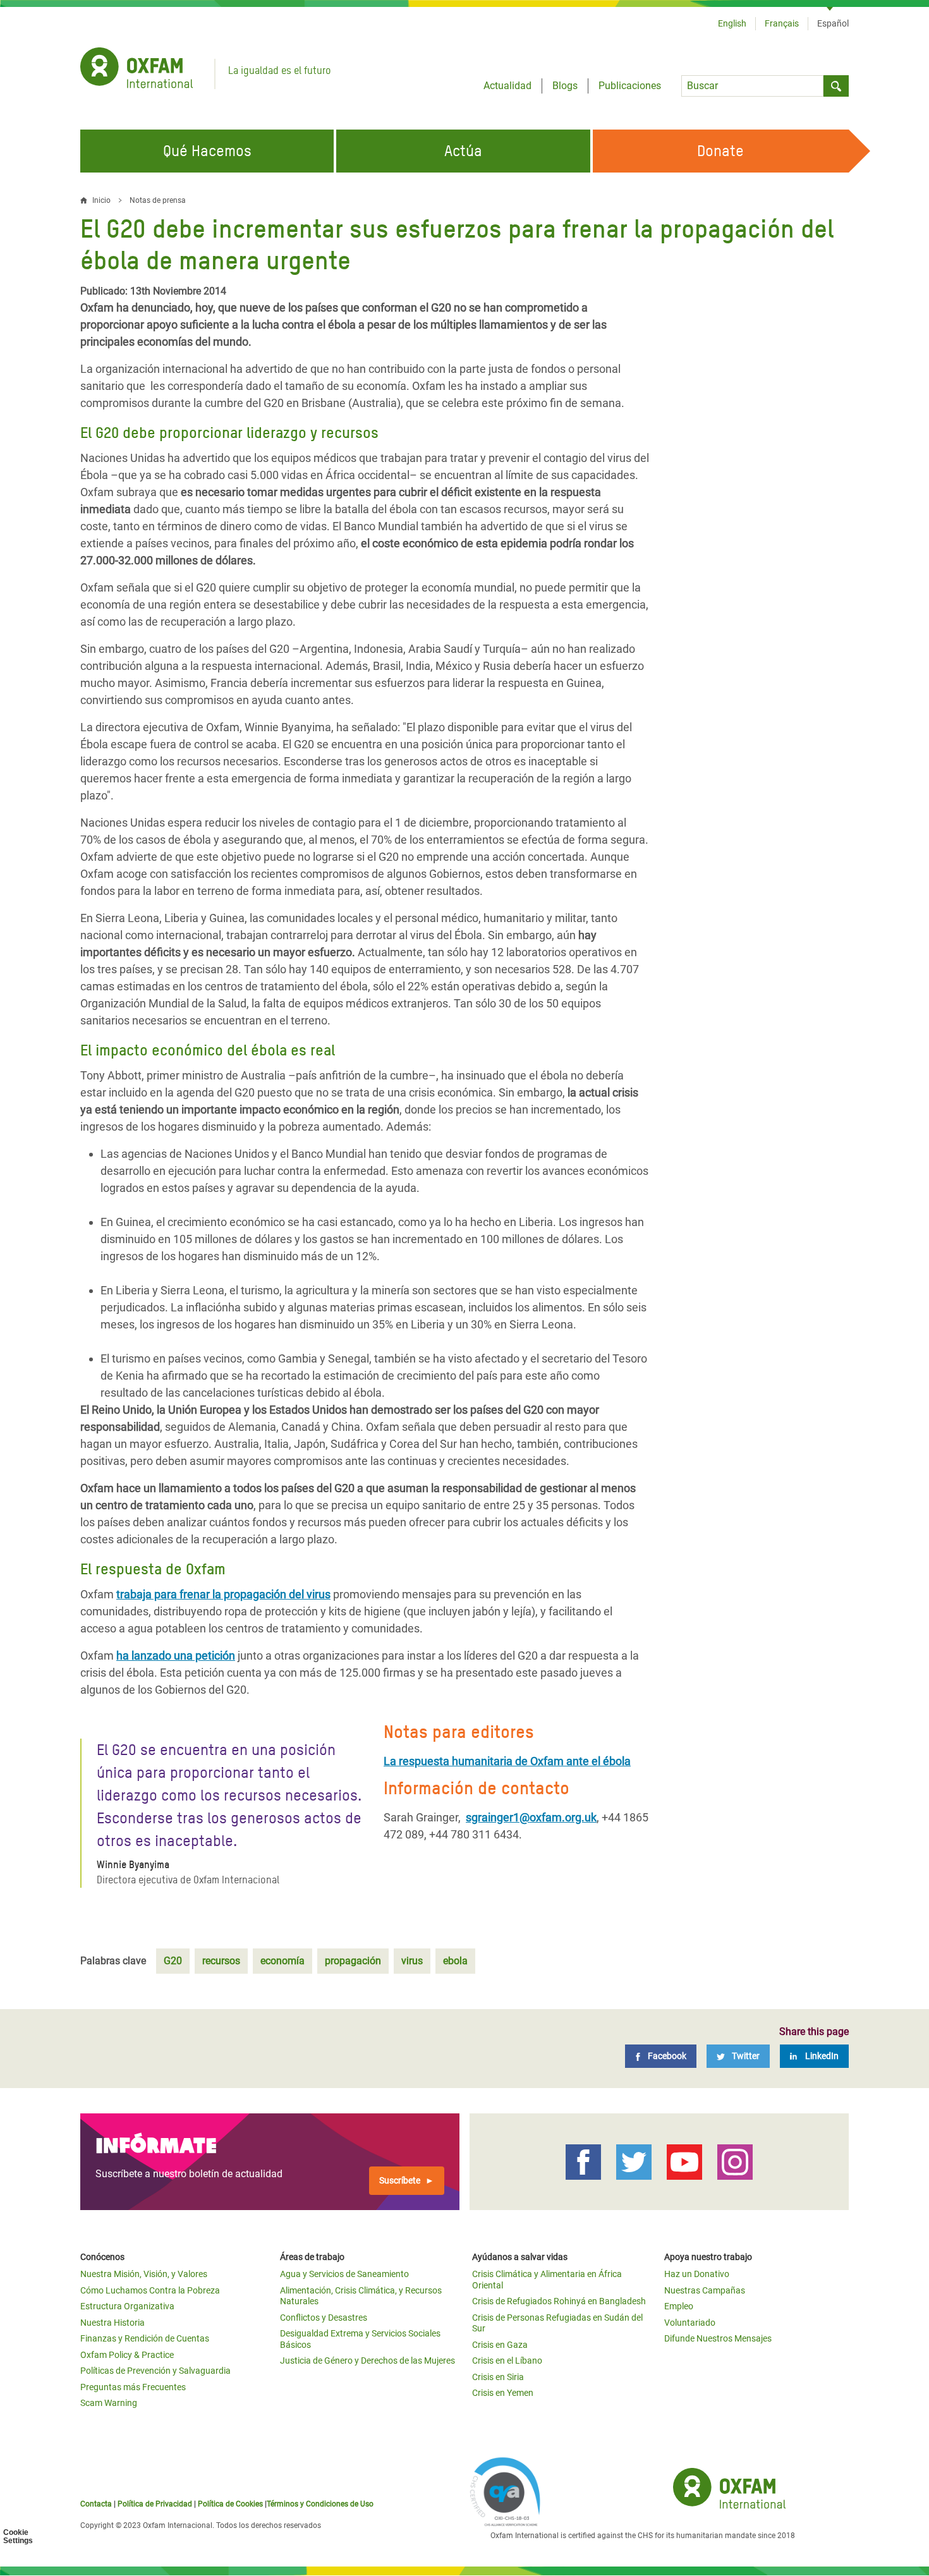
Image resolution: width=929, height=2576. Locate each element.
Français (782, 23)
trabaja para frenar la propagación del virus (223, 1594)
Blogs (565, 86)
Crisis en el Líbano (507, 2360)
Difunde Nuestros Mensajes (718, 2338)
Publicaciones (630, 86)
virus (412, 1961)
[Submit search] (836, 86)
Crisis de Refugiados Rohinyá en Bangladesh (559, 2301)
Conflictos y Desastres (324, 2318)
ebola (455, 1961)
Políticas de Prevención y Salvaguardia (155, 2371)
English (732, 23)
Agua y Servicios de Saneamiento (344, 2274)
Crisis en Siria (498, 2377)
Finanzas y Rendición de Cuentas (145, 2338)
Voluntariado (690, 2323)
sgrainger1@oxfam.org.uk (531, 1817)
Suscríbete (400, 2180)
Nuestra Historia (112, 2323)
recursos (221, 1961)
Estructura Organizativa (127, 2306)
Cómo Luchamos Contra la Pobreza (150, 2290)
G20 (173, 1961)
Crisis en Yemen (503, 2393)
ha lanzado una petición (176, 1656)
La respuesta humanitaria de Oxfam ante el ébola (507, 1761)
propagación (353, 1961)
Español (833, 23)
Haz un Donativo (697, 2274)
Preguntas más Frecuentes (133, 2387)
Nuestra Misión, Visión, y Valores (144, 2274)
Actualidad (507, 86)
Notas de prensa (158, 200)
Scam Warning (109, 2403)
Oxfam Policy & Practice (127, 2355)
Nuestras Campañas (705, 2290)
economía (282, 1961)
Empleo (679, 2306)
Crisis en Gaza (500, 2345)
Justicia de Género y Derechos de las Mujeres (367, 2360)
